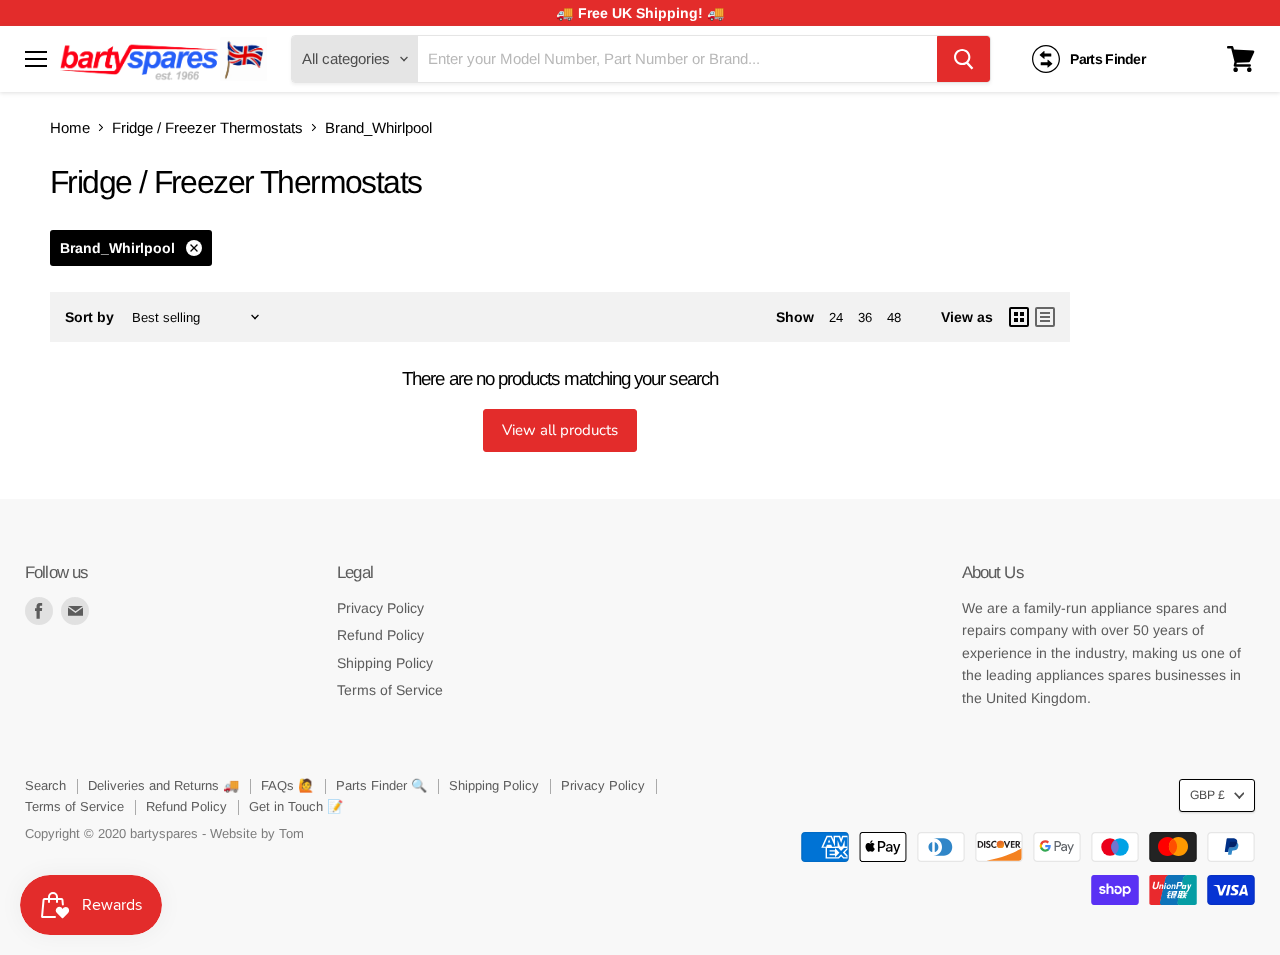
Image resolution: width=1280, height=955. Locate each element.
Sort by (89, 317)
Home (70, 127)
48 (894, 317)
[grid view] (1019, 317)
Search (45, 785)
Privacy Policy (380, 608)
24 (836, 317)
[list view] (1045, 317)
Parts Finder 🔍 (381, 785)
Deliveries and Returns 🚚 (163, 785)
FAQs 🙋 (287, 785)
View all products (560, 430)
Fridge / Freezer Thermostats (207, 127)
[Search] (963, 59)
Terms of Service (390, 690)
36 (865, 317)
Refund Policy (380, 635)
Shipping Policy (385, 663)
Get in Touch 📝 (296, 806)
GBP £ (1207, 795)
